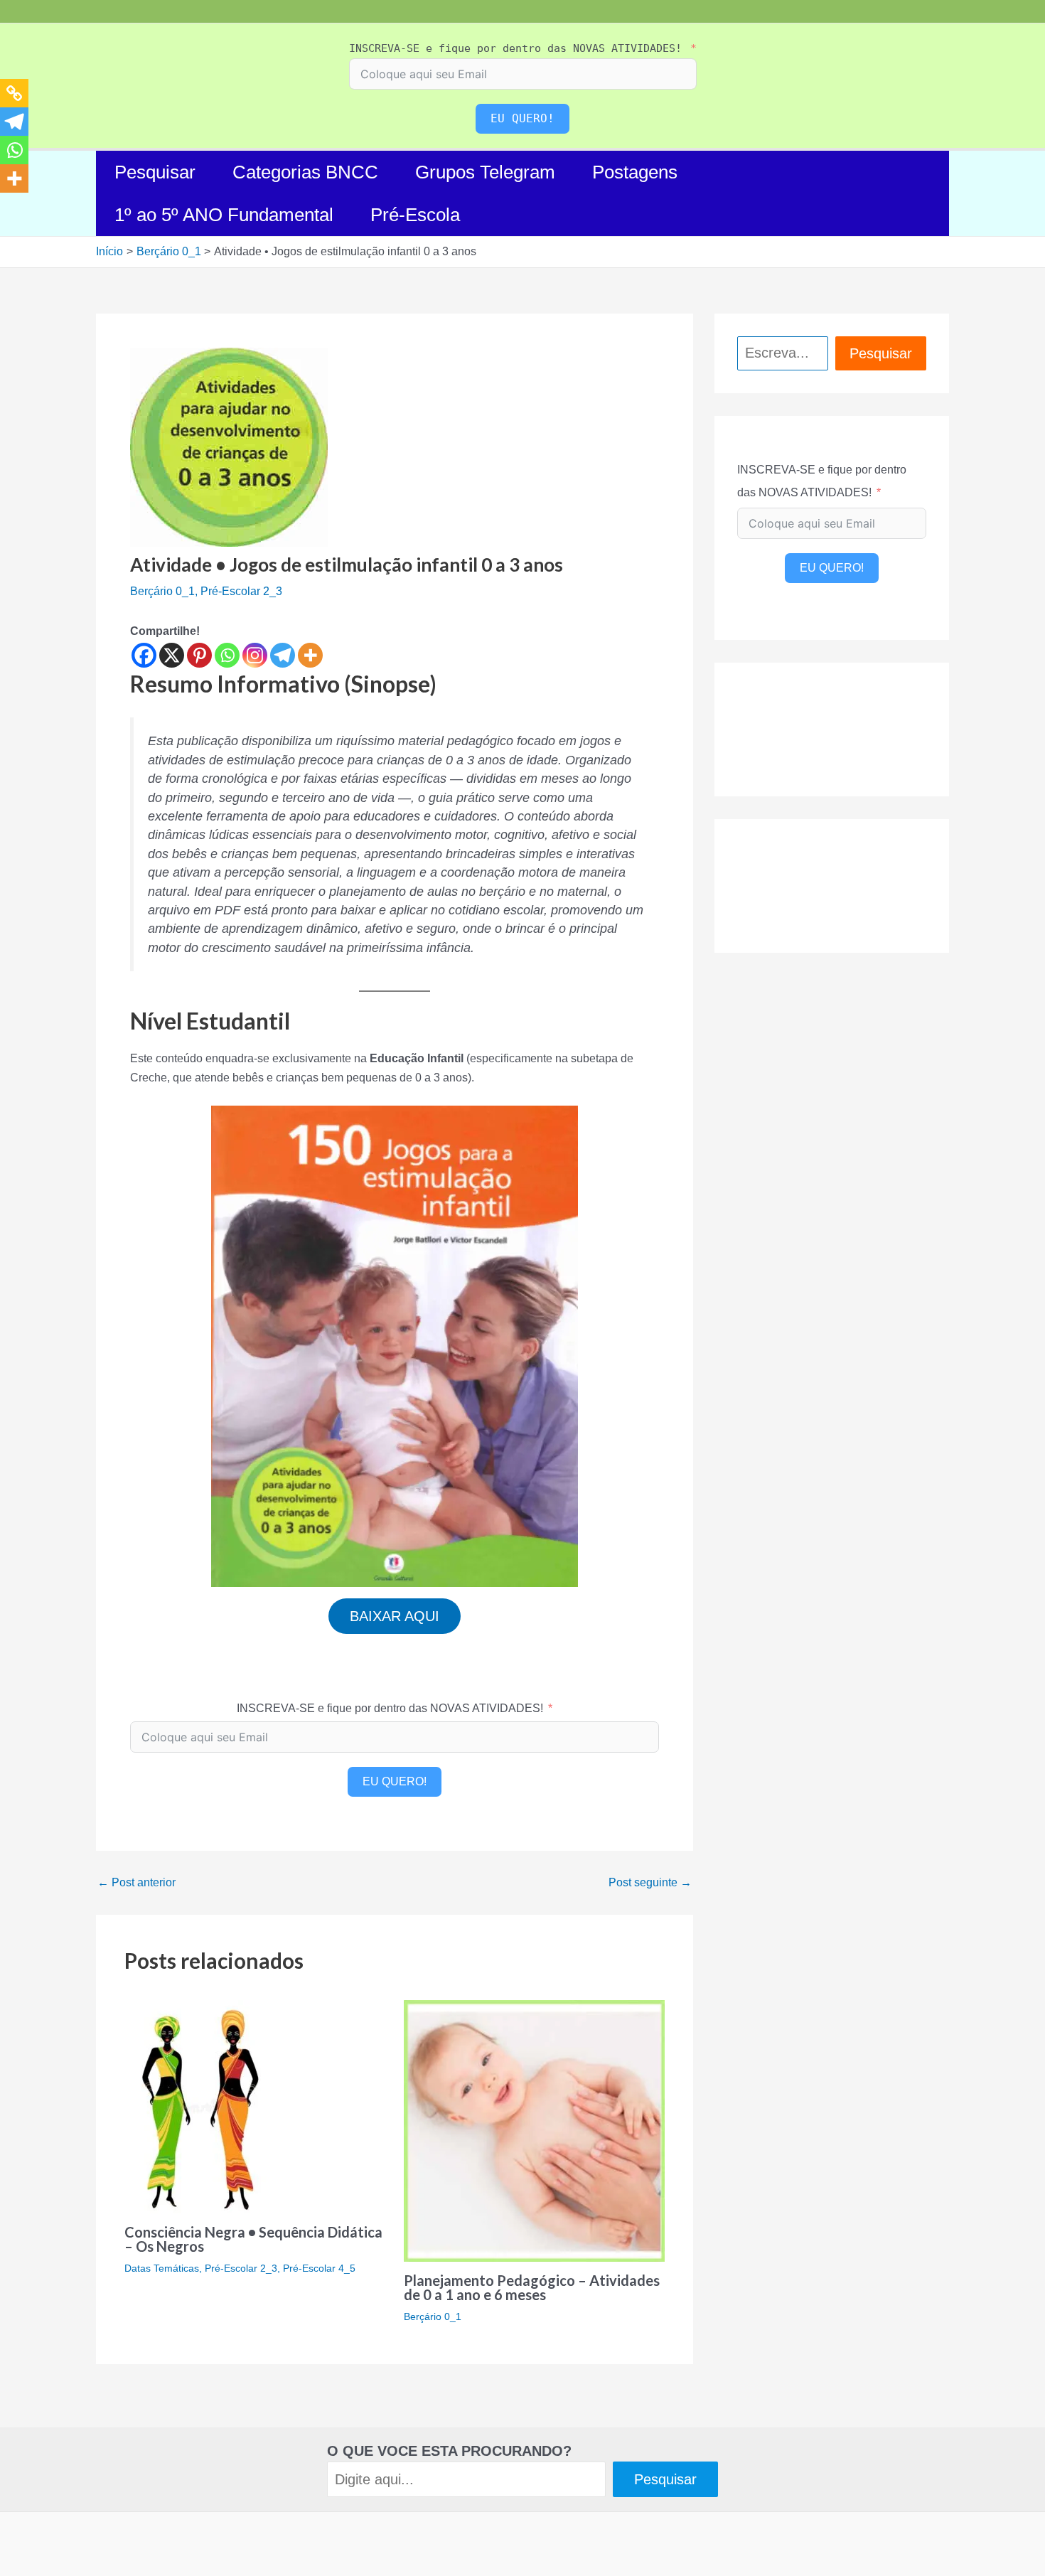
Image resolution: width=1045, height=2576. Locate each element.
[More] (310, 655)
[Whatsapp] (227, 655)
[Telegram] (283, 655)
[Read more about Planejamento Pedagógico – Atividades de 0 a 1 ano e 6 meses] (535, 2130)
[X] (172, 655)
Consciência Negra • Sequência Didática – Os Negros (253, 2239)
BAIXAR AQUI (395, 1616)
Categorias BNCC (305, 172)
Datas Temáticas (162, 2268)
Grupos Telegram (485, 172)
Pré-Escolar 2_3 (241, 591)
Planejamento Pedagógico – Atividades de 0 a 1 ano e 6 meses (532, 2287)
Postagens (635, 172)
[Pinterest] (199, 655)
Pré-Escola (415, 215)
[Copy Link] (14, 93)
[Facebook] (144, 655)
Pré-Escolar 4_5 (319, 2268)
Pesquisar (155, 172)
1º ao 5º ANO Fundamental (224, 215)
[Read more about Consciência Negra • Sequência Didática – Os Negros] (200, 2106)
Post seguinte (650, 1883)
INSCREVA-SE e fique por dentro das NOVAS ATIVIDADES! (515, 48)
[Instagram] (255, 655)
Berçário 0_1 (162, 591)
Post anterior (136, 1883)
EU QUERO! (522, 118)
